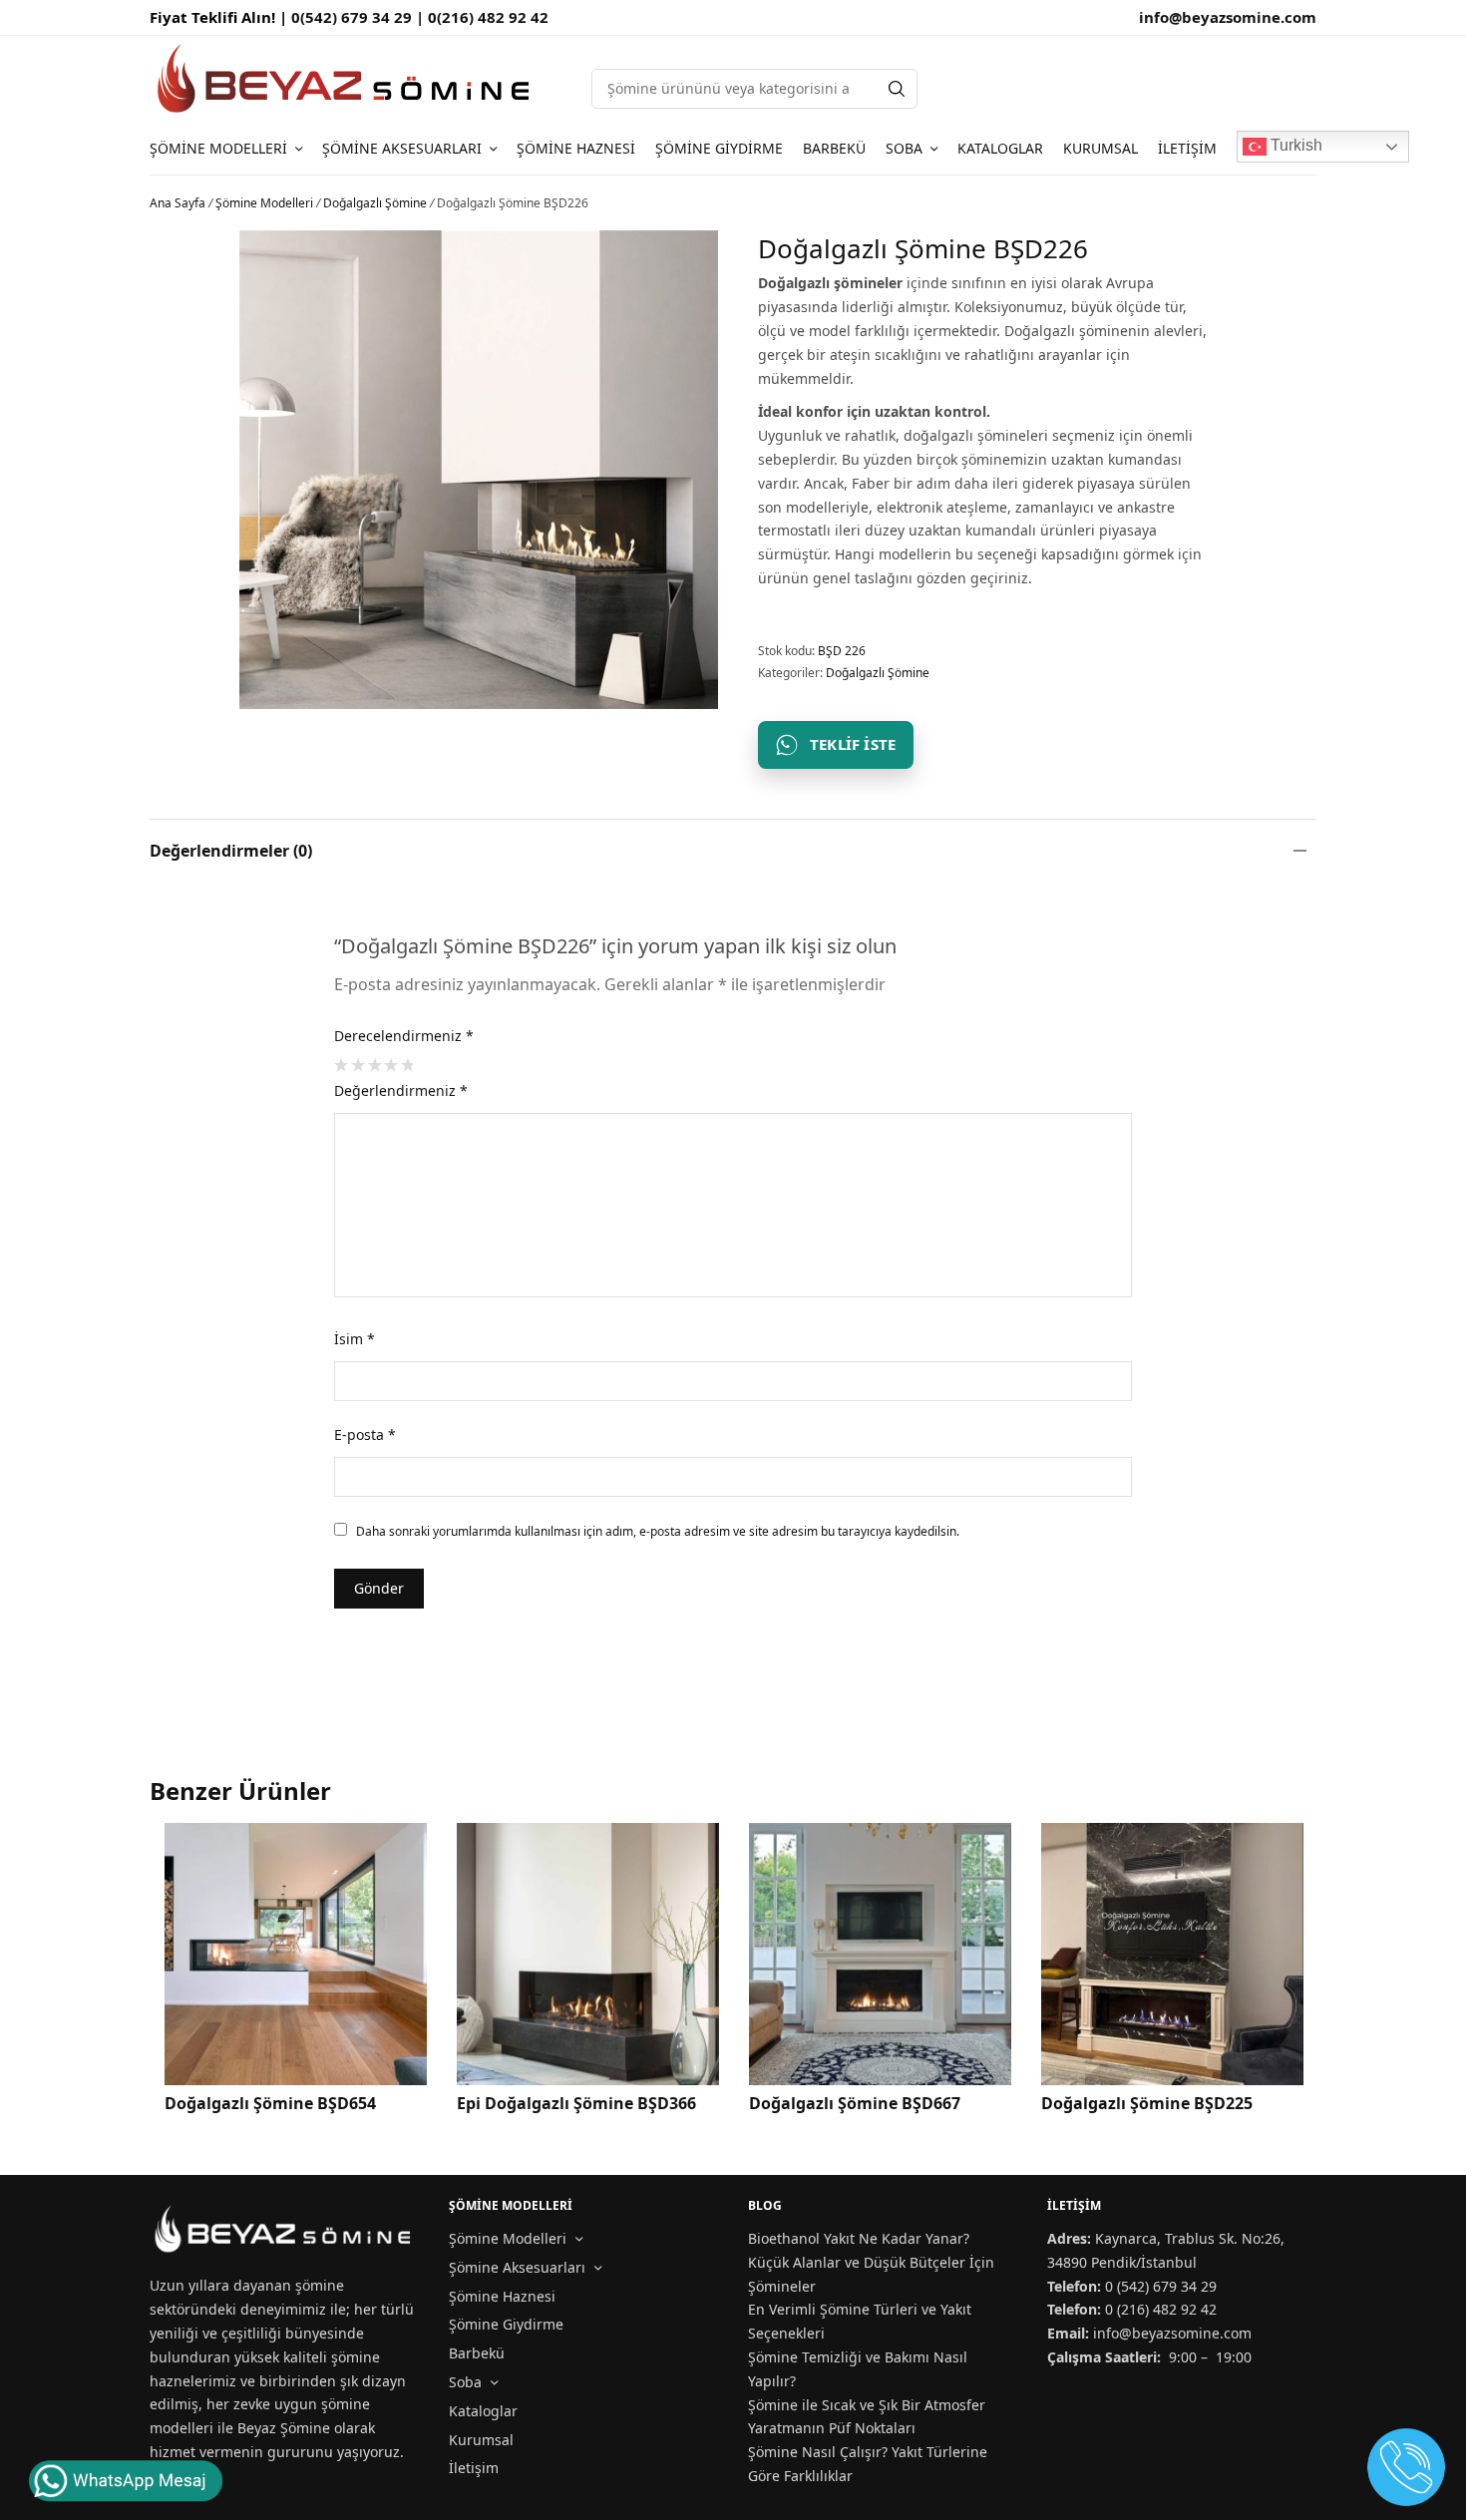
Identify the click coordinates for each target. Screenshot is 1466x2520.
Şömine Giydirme (719, 148)
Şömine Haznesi (576, 148)
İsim (355, 1339)
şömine (320, 2285)
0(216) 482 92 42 (488, 17)
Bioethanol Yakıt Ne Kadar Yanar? (859, 2238)
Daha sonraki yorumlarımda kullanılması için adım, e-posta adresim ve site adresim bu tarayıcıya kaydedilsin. (658, 1531)
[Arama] (897, 89)
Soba (904, 148)
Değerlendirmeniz (401, 1090)
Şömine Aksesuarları (402, 148)
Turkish (1294, 145)
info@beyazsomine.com (1228, 17)
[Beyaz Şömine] (346, 78)
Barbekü (834, 148)
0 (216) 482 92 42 (1161, 2309)
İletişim (1187, 148)
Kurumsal (1100, 148)
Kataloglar (1000, 148)
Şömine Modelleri (218, 148)
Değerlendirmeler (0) (231, 851)
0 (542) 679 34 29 (1161, 2286)
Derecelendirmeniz (404, 1036)
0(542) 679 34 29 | (360, 17)
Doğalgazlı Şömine (375, 203)
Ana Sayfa (178, 203)
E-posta (365, 1435)
